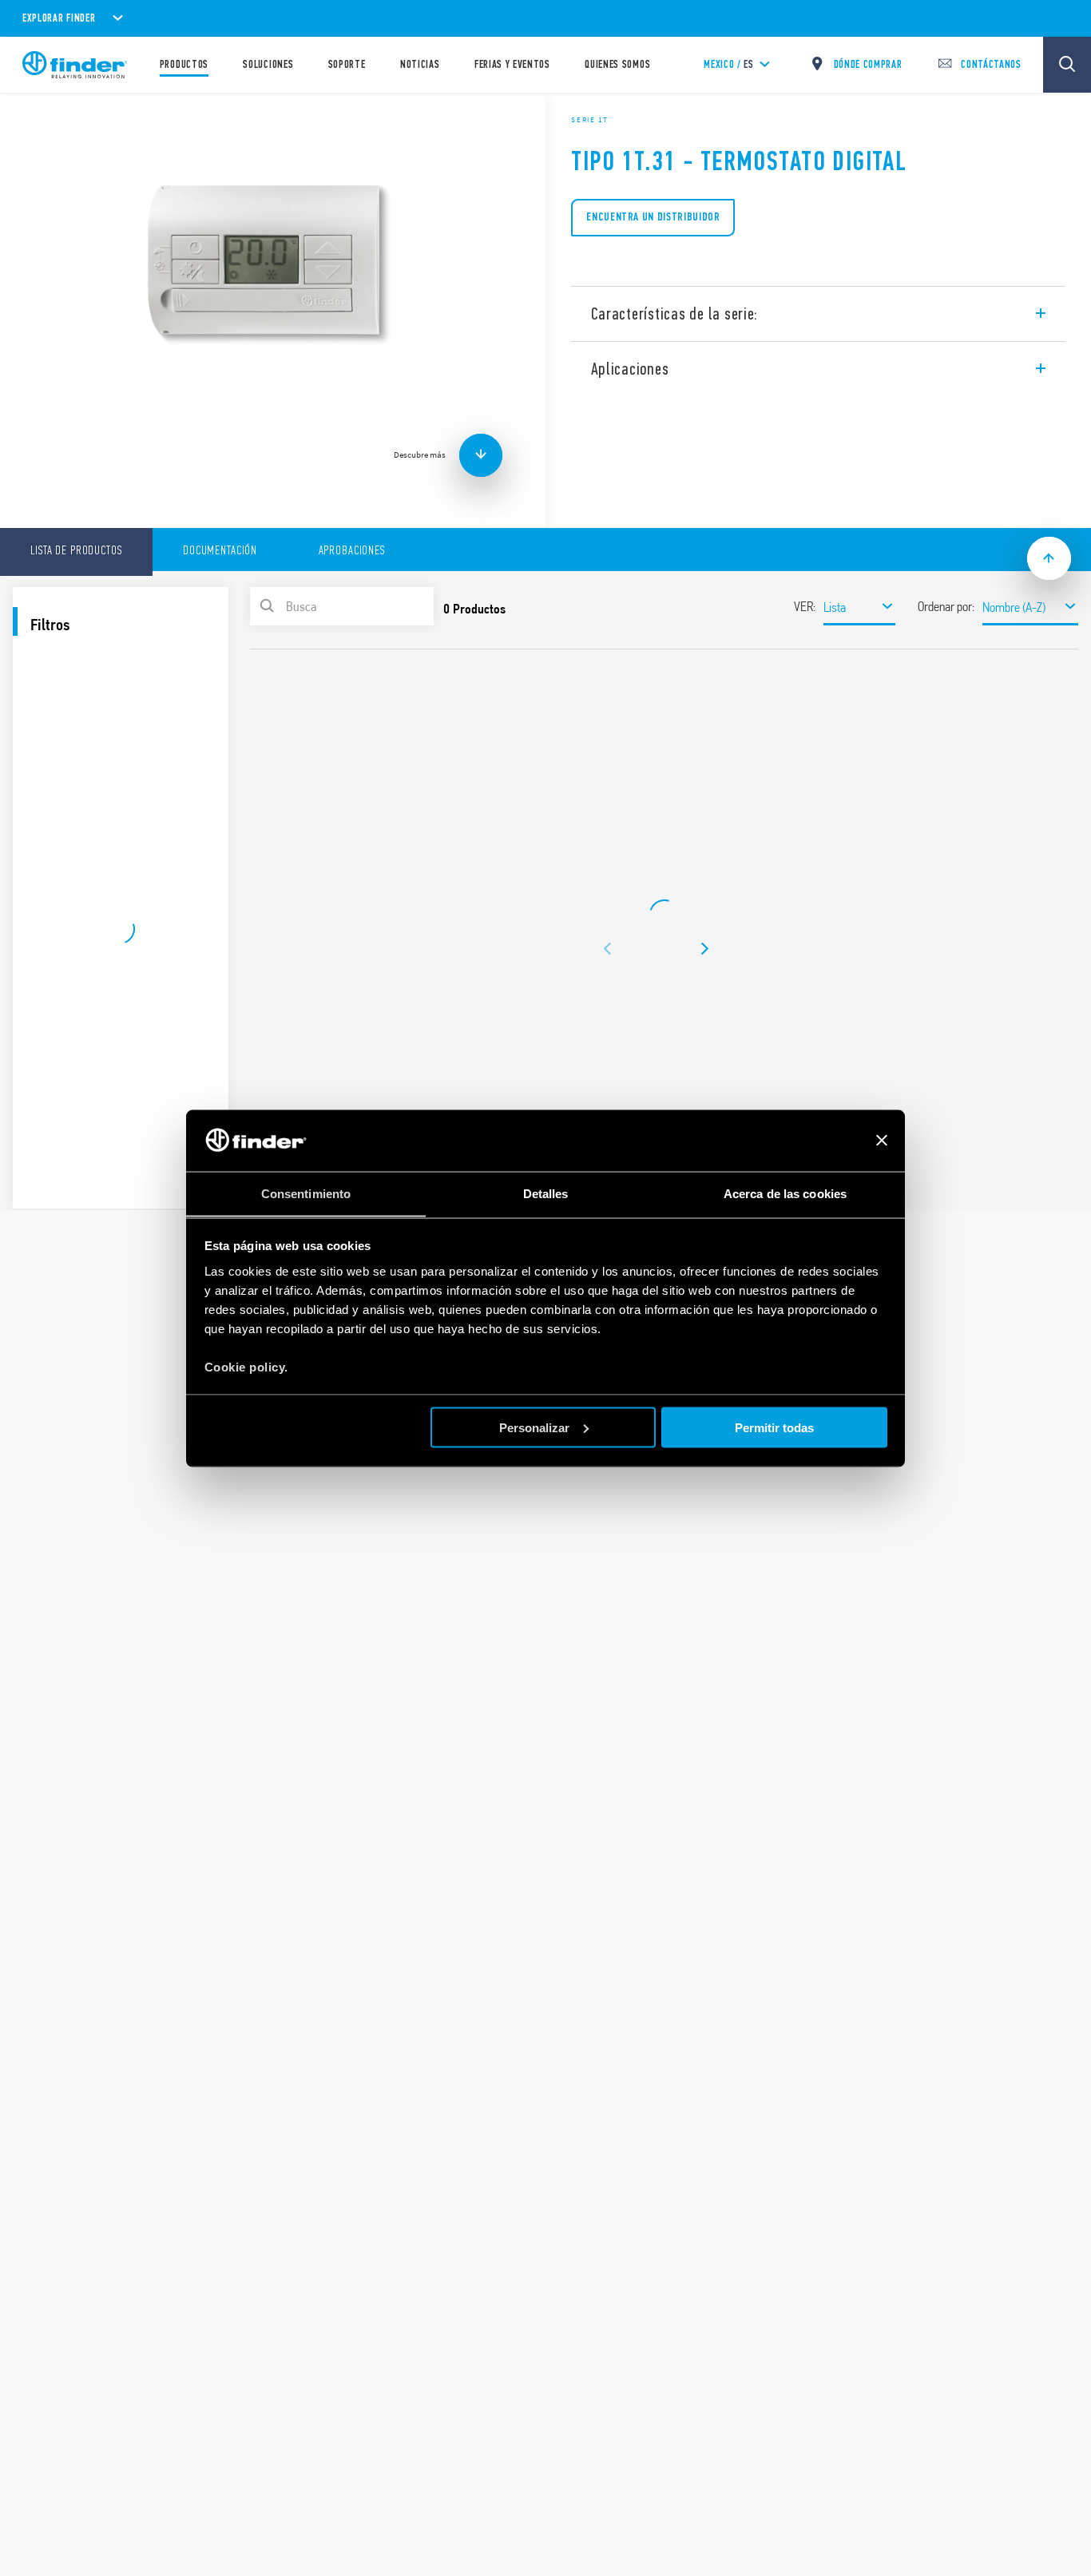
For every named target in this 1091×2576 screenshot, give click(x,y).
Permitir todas (774, 1427)
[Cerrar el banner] (882, 1141)
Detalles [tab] (546, 1193)
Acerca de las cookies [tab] (785, 1193)
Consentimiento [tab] (306, 1193)
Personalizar (534, 1427)
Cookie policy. (246, 1366)
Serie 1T (590, 120)
